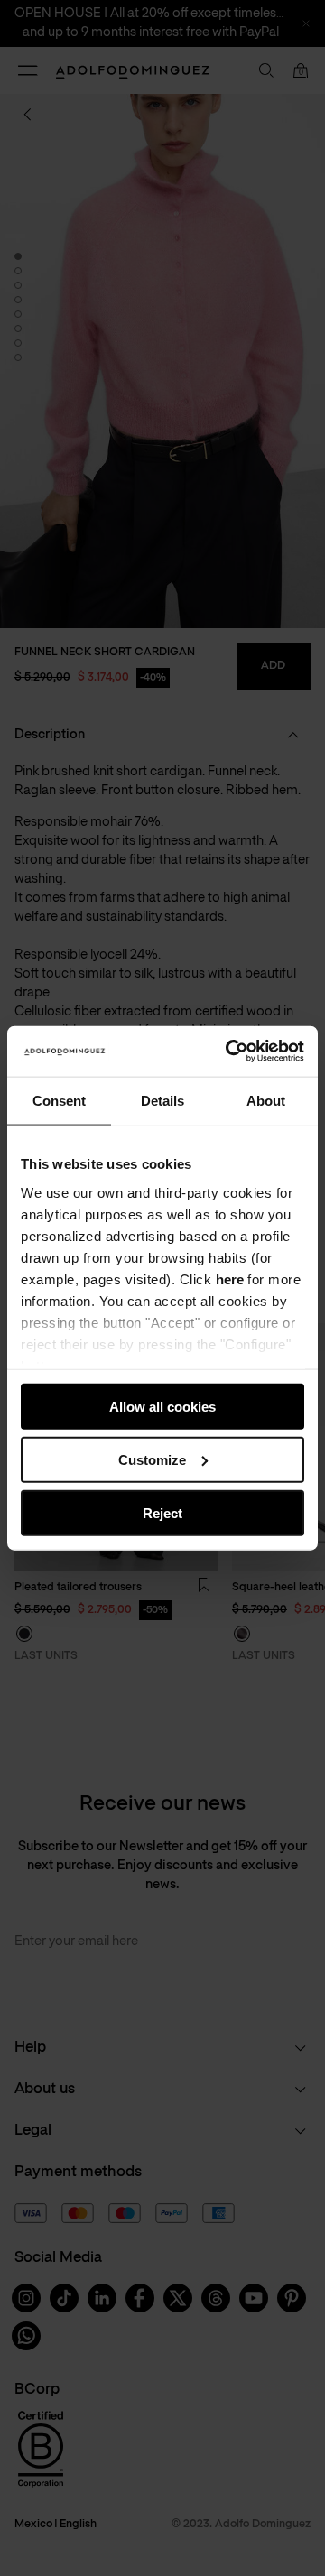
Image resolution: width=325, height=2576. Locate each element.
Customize (152, 1459)
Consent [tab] (59, 1100)
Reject (162, 1512)
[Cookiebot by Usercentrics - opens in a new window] (229, 1052)
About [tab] (266, 1100)
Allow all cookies (162, 1407)
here (230, 1279)
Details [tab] (162, 1100)
